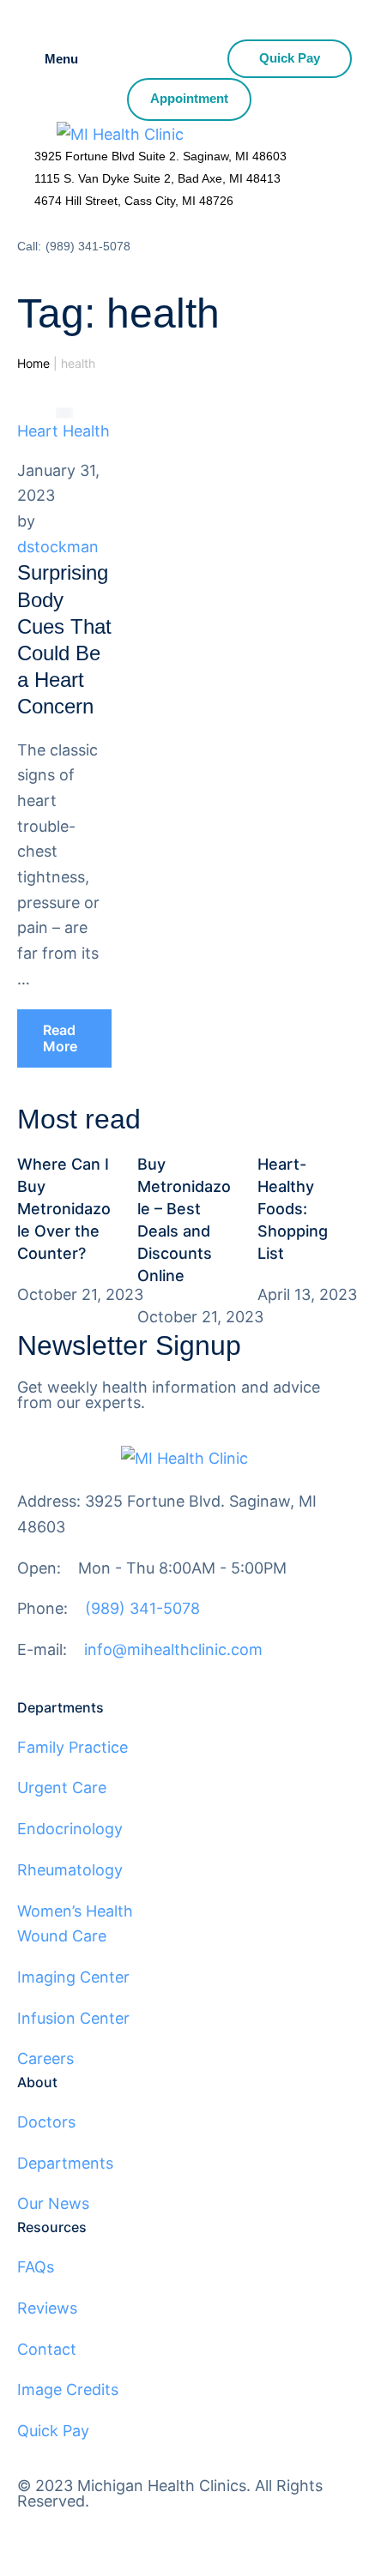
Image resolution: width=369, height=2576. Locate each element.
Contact (47, 2349)
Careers (45, 2058)
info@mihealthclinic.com (173, 1649)
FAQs (36, 2267)
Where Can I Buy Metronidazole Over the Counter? (64, 1209)
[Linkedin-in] (180, 2531)
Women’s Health (75, 1911)
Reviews (47, 2308)
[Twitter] (133, 2531)
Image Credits (68, 2389)
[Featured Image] (64, 412)
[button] (64, 1038)
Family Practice (73, 1747)
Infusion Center (73, 2018)
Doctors (46, 2122)
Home (33, 363)
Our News (53, 2203)
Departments (65, 2163)
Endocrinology (70, 1829)
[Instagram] (86, 2531)
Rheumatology (70, 1870)
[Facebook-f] (39, 2531)
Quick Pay (53, 2431)
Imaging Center (73, 1977)
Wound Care (62, 1936)
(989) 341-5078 (88, 246)
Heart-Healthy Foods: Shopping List (293, 1209)
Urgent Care (62, 1788)
